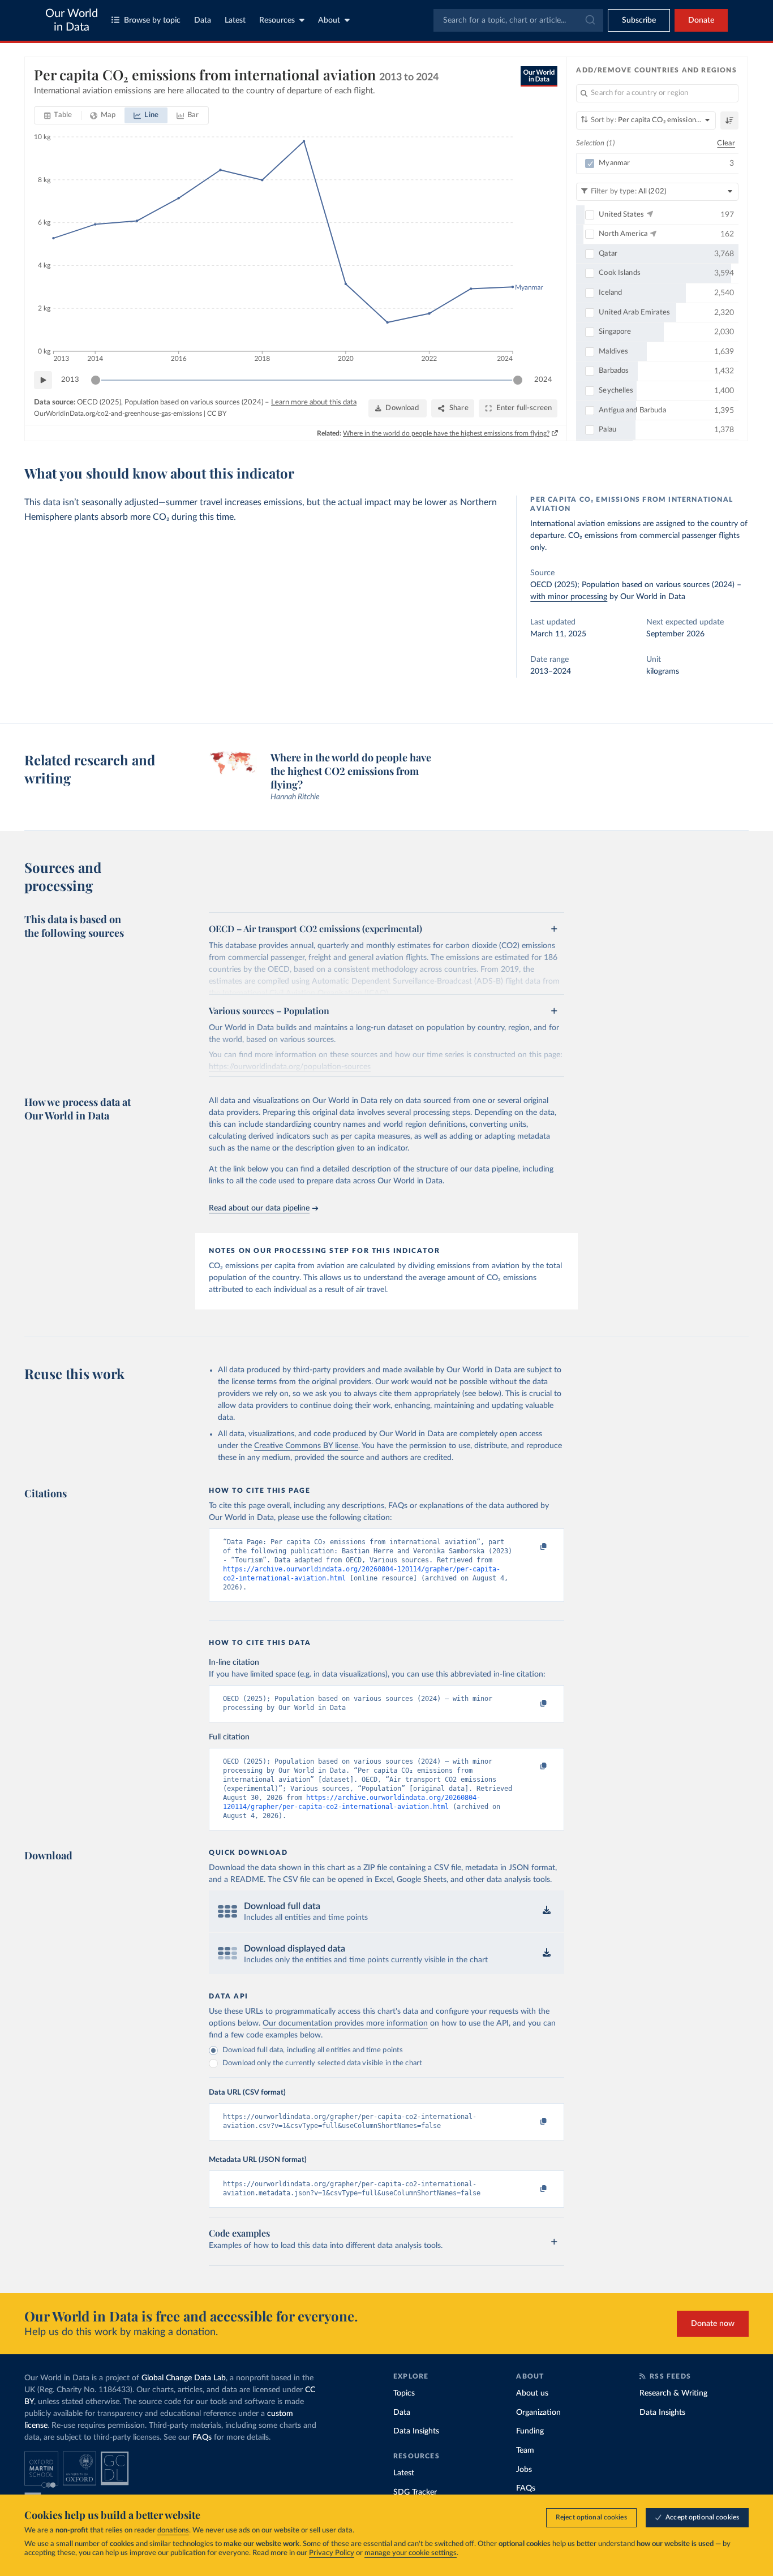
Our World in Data (72, 20)
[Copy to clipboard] (532, 1547)
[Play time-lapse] (43, 380)
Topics (404, 2393)
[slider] (96, 380)
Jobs (524, 2470)
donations (173, 2530)
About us (532, 2393)
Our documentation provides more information (345, 2023)
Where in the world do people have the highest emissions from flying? (446, 433)
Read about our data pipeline (259, 1208)
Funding (530, 2431)
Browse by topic (152, 20)
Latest (235, 20)
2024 (543, 380)
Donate (701, 20)
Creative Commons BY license (306, 1446)
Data (203, 20)
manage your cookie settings (411, 2553)
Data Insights (416, 2431)
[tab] (58, 115)
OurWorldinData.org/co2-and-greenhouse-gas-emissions (118, 413)
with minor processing (569, 597)
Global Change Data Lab (184, 2378)
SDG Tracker (415, 2492)
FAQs (202, 2437)
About (329, 20)
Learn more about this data (314, 402)
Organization (538, 2413)
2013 (70, 380)
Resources (277, 20)
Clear (726, 143)
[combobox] (518, 20)
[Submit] (589, 20)
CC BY (217, 413)
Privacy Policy (332, 2553)
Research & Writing (673, 2393)
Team (525, 2450)
